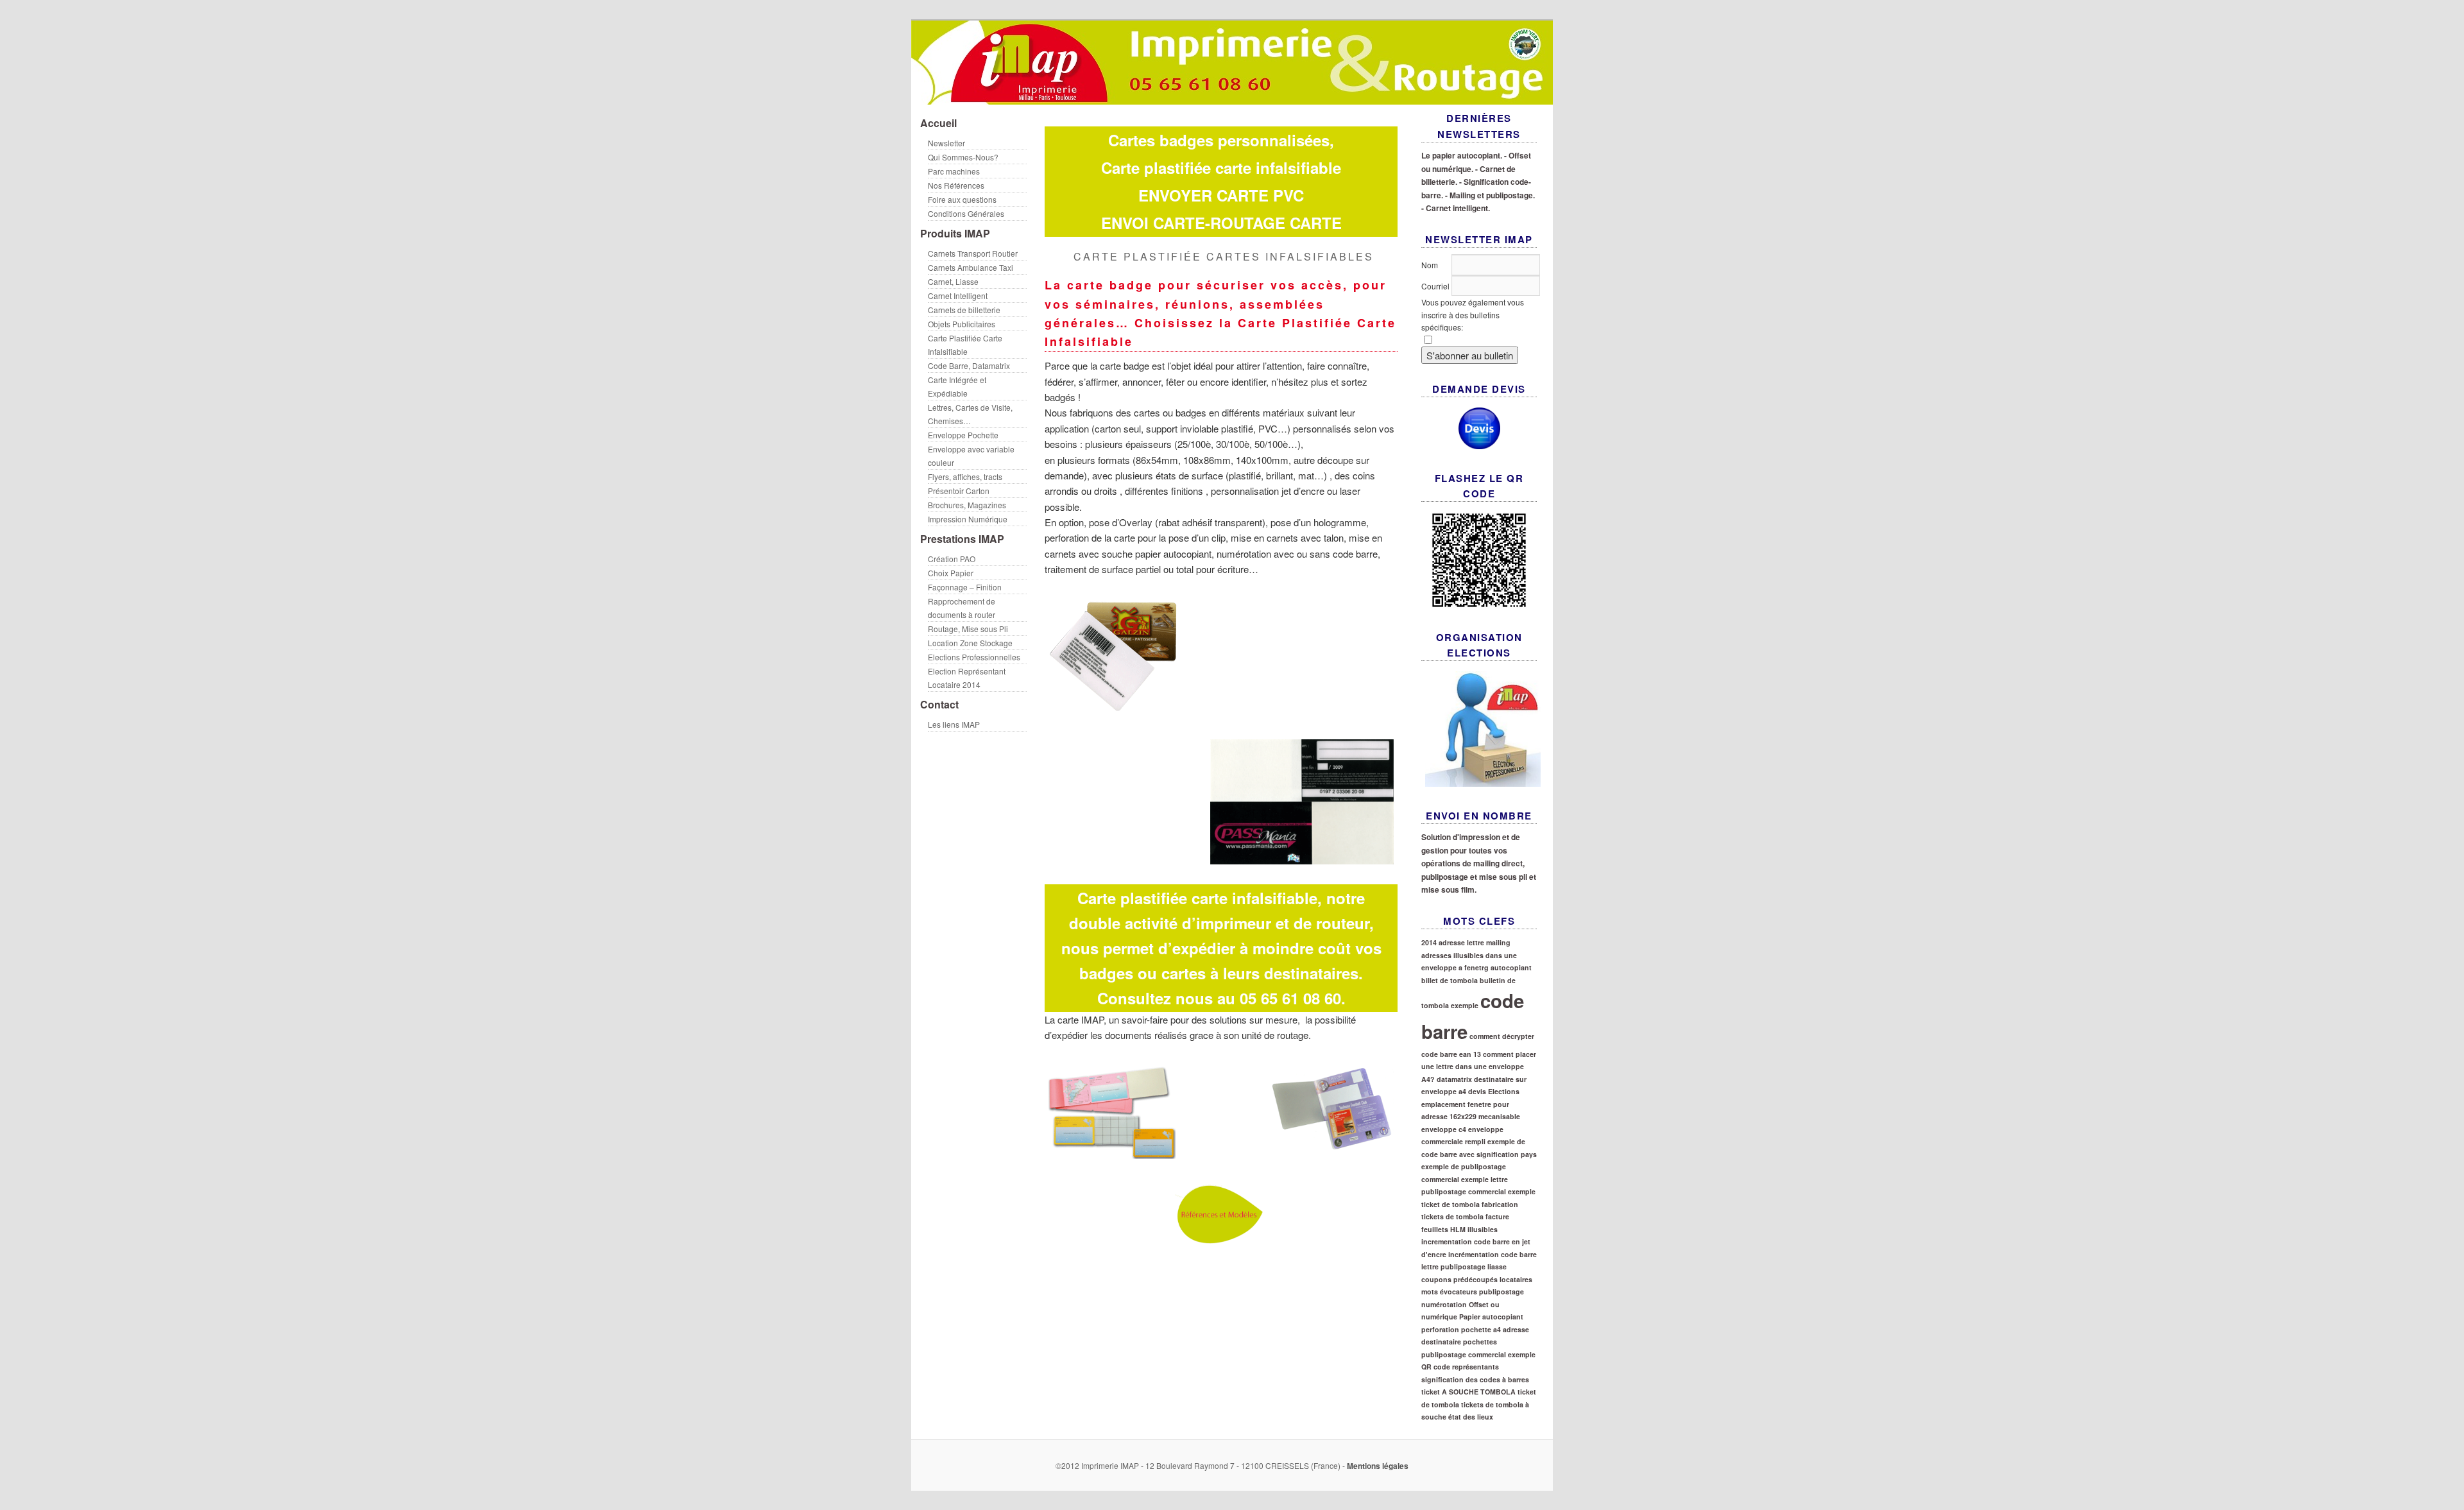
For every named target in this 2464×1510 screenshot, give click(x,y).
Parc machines (954, 171)
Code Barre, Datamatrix (969, 365)
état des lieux (1471, 1417)
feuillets (1435, 1229)
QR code (1436, 1367)
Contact (939, 704)
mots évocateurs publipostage (1473, 1291)
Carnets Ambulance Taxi (971, 267)
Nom (1430, 265)
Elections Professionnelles (974, 657)
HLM (1458, 1229)
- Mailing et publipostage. (1490, 195)
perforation (1440, 1329)
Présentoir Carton (959, 491)
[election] (1479, 729)
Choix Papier (951, 573)
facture (1497, 1216)
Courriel (1436, 286)
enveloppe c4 (1444, 1129)
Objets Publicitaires (962, 324)
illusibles (1483, 1229)
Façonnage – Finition (965, 587)
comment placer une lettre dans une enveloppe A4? (1479, 1067)
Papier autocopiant (1491, 1317)
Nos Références (956, 185)
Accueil (938, 123)
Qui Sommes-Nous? (963, 157)
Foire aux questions (962, 199)
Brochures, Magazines (967, 505)
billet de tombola (1450, 980)
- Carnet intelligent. (1456, 208)
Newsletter (946, 143)
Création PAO (952, 559)
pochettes (1480, 1342)
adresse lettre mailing (1475, 942)
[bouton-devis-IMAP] (1479, 428)
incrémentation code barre (1493, 1254)
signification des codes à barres (1475, 1379)
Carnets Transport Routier (973, 253)
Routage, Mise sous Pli (968, 629)
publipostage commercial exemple (1478, 1354)
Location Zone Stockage (970, 643)
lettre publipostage (1453, 1266)
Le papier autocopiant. (1462, 155)
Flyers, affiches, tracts (965, 476)
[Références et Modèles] (1221, 1153)
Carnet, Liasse (953, 281)
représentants (1476, 1367)
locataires (1516, 1279)
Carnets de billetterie (964, 310)
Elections (1504, 1091)
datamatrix (1454, 1079)
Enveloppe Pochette (963, 435)
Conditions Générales (966, 213)
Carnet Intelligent (958, 296)
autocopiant (1511, 967)
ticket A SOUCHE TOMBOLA (1468, 1392)
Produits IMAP (955, 233)
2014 (1429, 942)
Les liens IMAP (954, 724)
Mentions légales (1378, 1466)
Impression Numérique (968, 519)
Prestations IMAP (962, 539)
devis (1477, 1091)
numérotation (1444, 1304)
